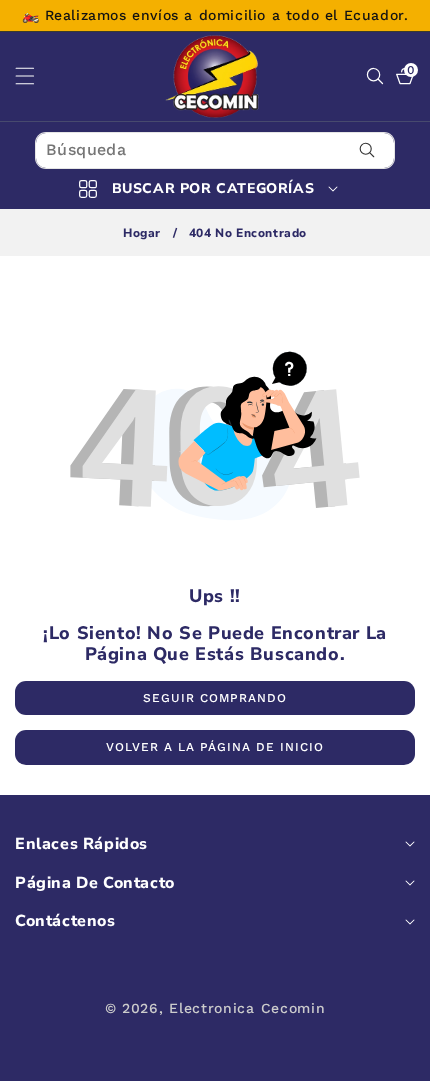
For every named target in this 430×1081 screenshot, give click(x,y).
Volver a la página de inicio (215, 747)
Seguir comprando (215, 698)
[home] (214, 1058)
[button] (37, 76)
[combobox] (215, 150)
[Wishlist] (128, 1058)
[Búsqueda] (366, 150)
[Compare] (387, 1058)
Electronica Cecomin (247, 1008)
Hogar (142, 233)
